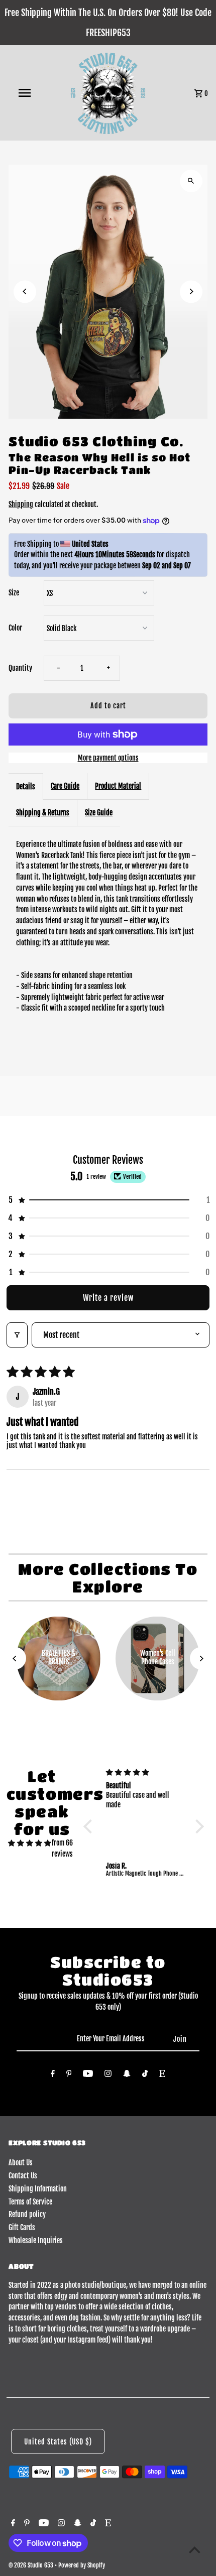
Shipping (21, 504)
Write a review (108, 1298)
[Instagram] (108, 2075)
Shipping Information (38, 2189)
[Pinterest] (69, 2075)
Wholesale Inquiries (36, 2240)
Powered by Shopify (82, 2565)
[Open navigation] (27, 93)
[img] (30, 1843)
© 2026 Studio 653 (32, 2565)
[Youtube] (88, 2075)
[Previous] (25, 291)
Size (14, 593)
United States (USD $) (58, 2442)
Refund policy (27, 2214)
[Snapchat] (127, 2075)
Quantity (20, 668)
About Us (21, 2163)
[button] (108, 1200)
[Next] (191, 291)
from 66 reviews (62, 1848)
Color (15, 628)
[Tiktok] (145, 2075)
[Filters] (17, 1335)
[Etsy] (162, 2075)
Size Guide (99, 813)
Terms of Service (30, 2202)
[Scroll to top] (195, 2550)
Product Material (118, 786)
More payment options (108, 758)
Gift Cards (22, 2227)
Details (26, 786)
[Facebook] (53, 2075)
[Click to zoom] (191, 181)
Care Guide (65, 786)
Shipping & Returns (43, 813)
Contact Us (23, 2176)
